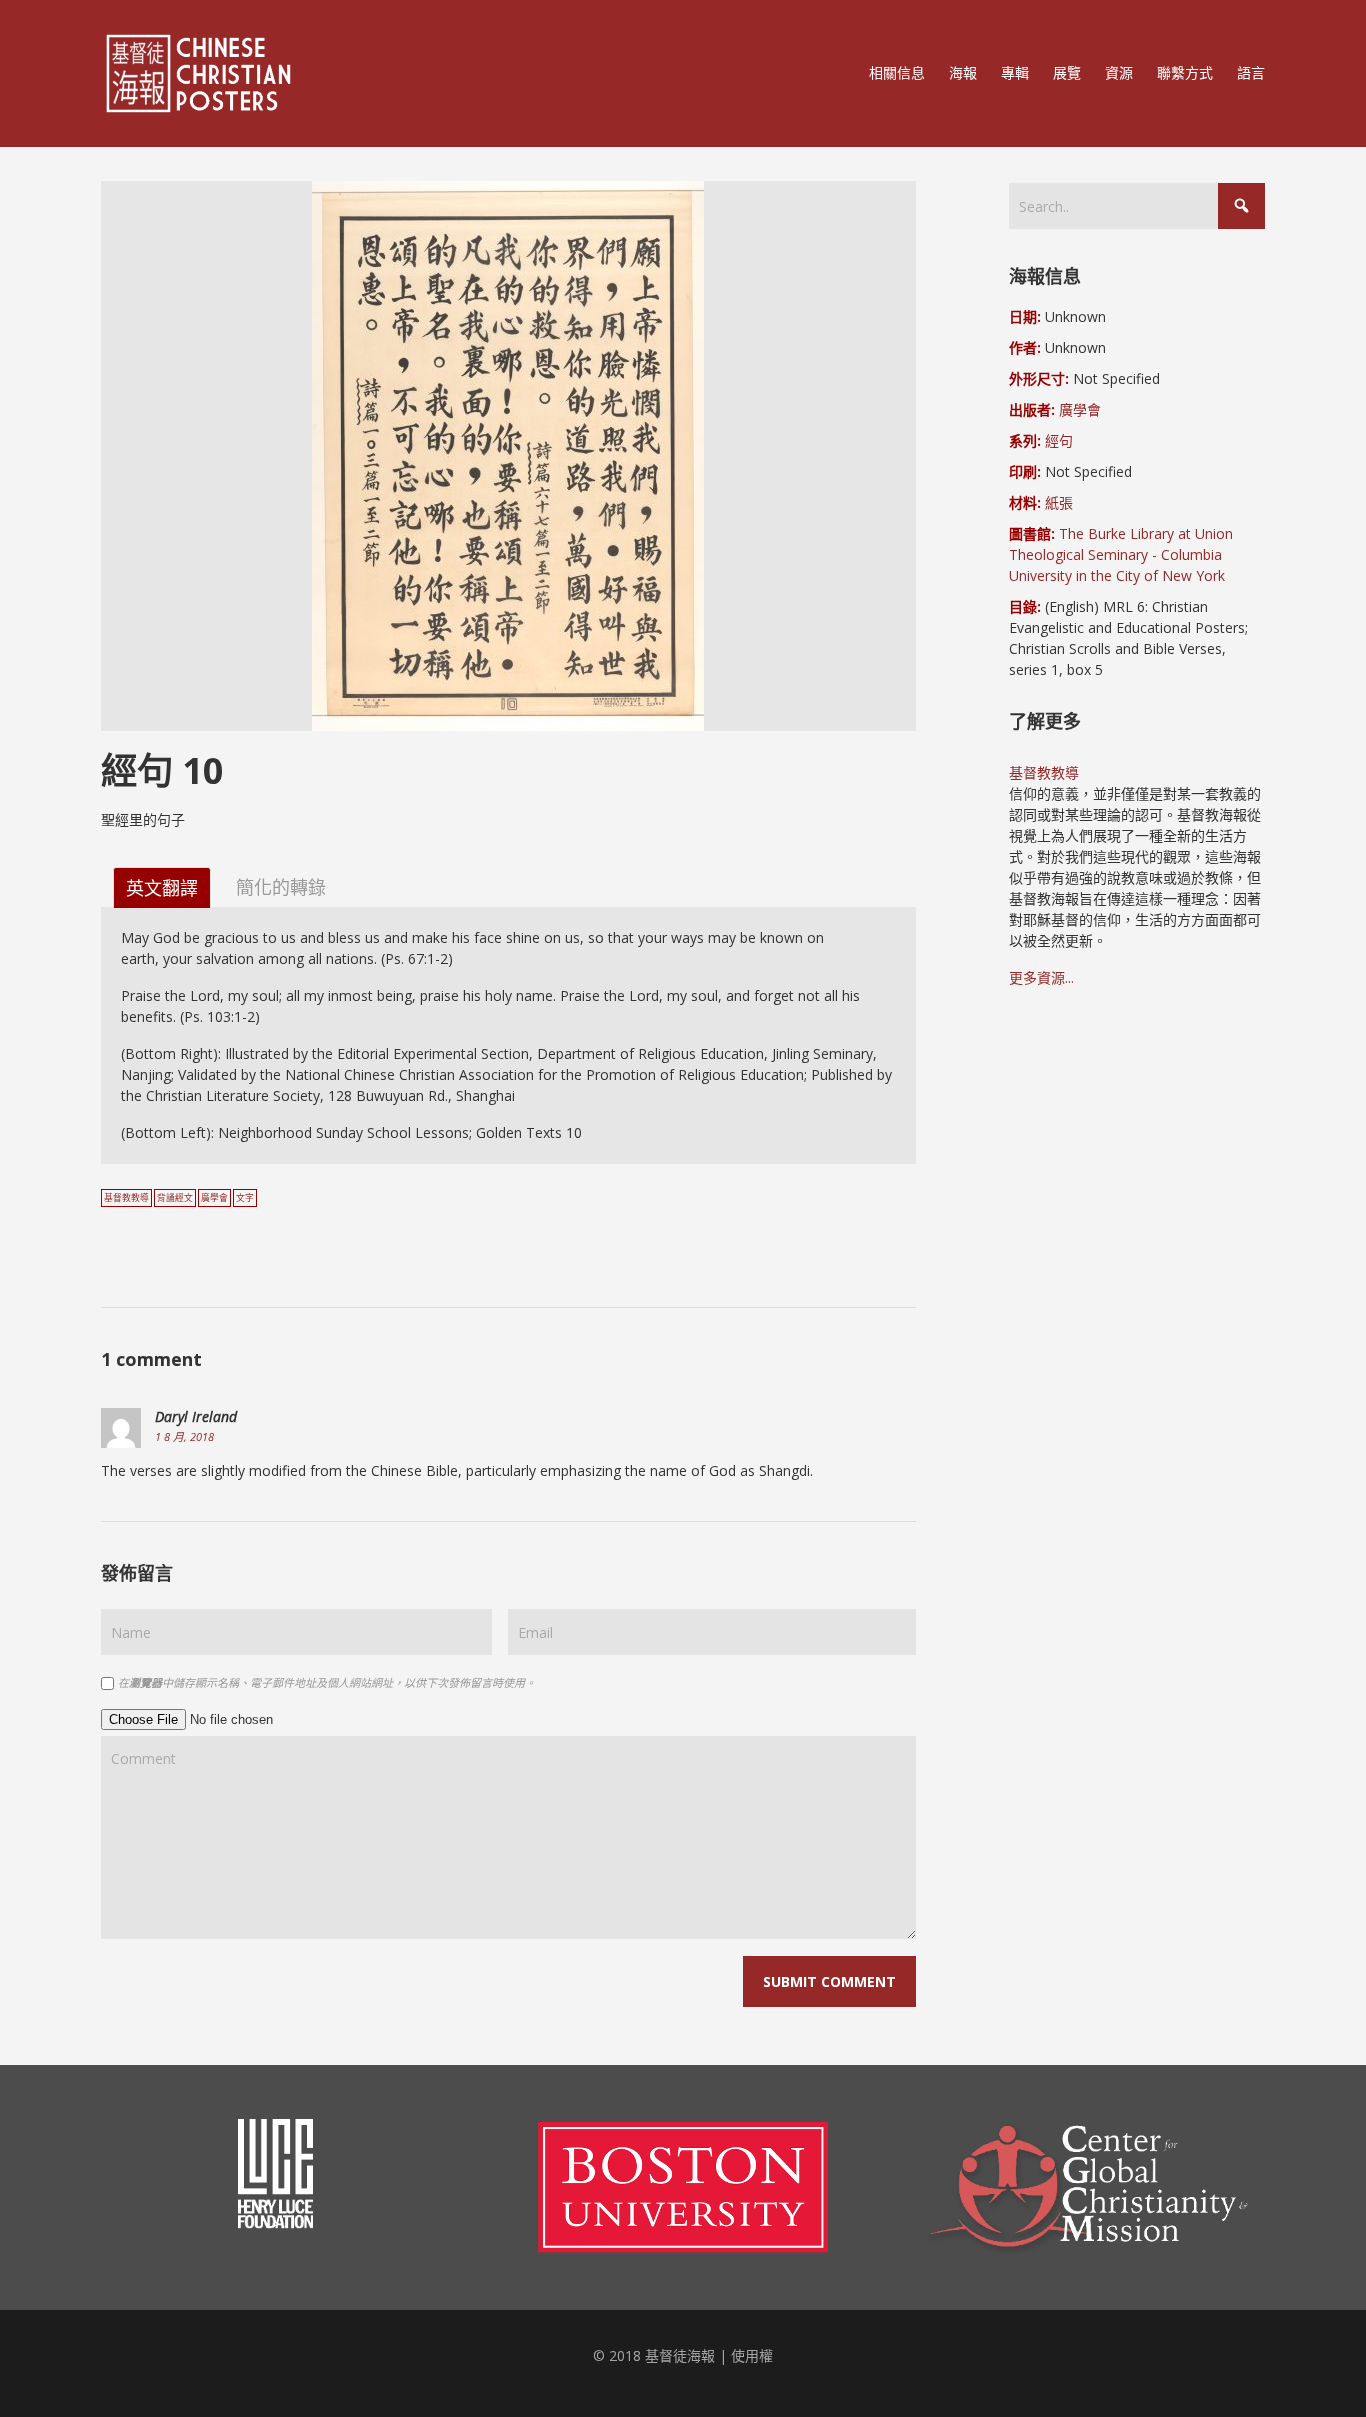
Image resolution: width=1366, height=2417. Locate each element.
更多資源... (1041, 977)
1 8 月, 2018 (184, 1436)
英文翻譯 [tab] (162, 888)
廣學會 (214, 1198)
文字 (245, 1198)
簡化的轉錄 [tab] (281, 886)
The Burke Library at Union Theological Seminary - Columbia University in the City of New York (1121, 554)
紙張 (1059, 502)
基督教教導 (126, 1198)
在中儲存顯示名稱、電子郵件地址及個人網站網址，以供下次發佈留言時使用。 (327, 1682)
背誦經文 (175, 1198)
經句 (1059, 440)
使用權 (752, 2355)
